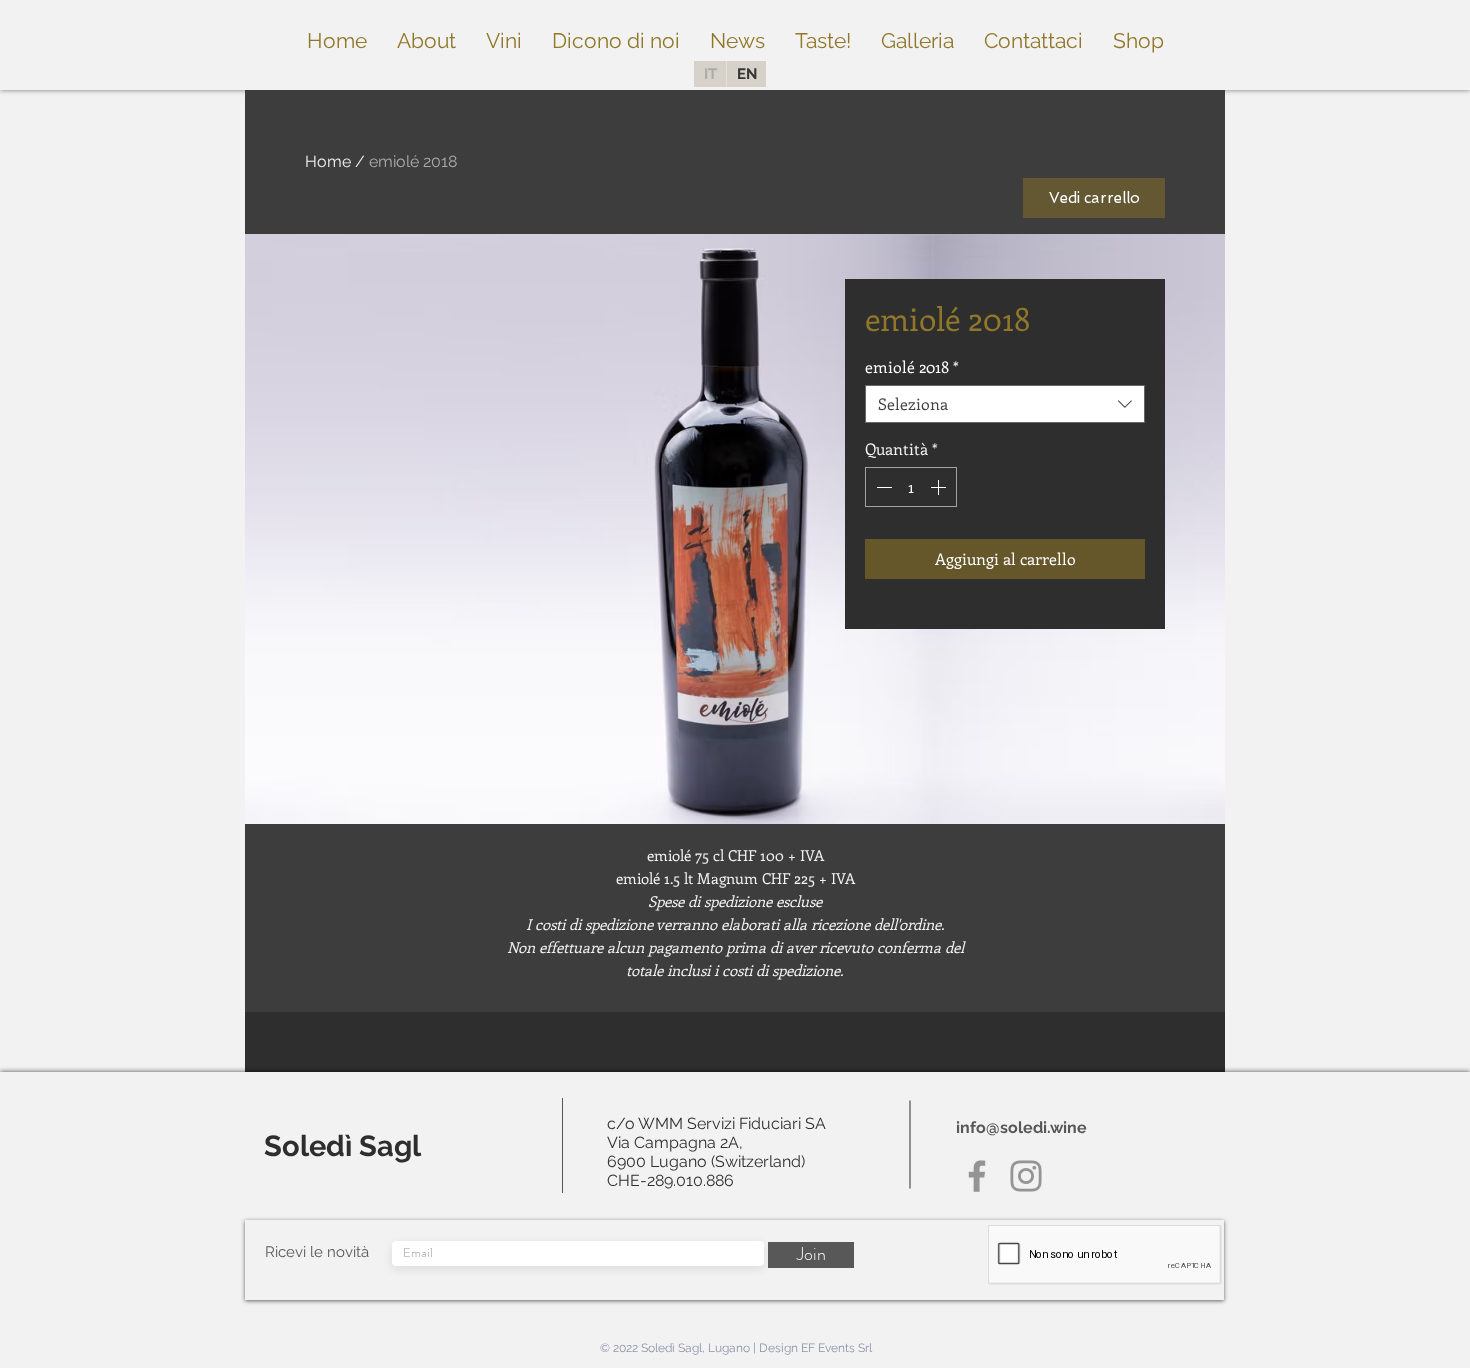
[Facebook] (977, 1176)
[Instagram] (1026, 1176)
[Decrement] (882, 487)
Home (328, 161)
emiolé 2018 (912, 367)
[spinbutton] (911, 487)
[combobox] (1005, 404)
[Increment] (940, 487)
